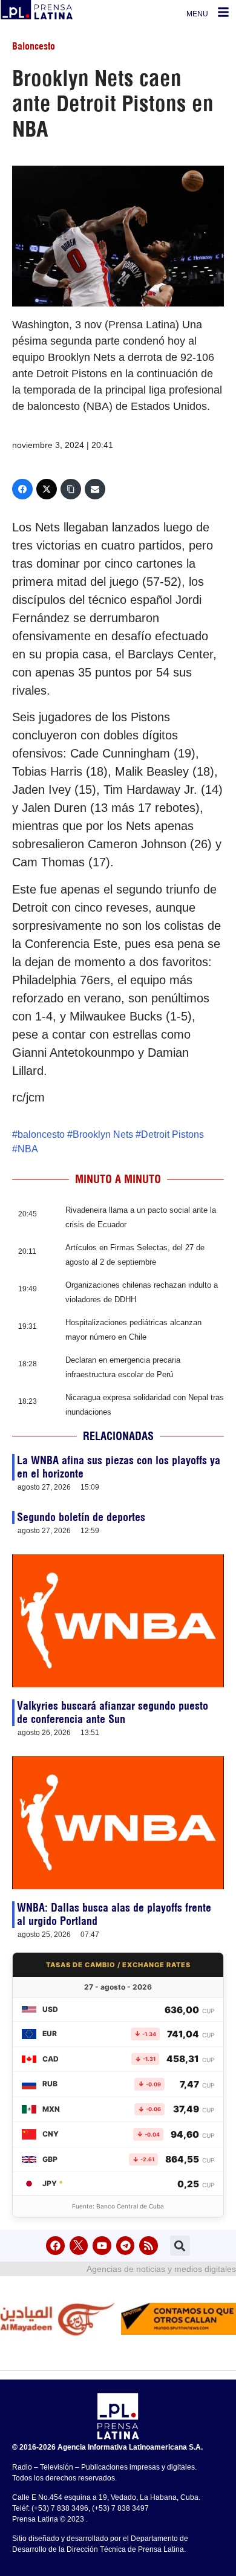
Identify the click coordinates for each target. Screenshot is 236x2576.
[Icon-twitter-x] (79, 2246)
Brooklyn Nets (103, 1134)
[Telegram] (126, 2246)
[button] (180, 2246)
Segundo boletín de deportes (81, 1517)
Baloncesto (34, 46)
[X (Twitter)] (47, 489)
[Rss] (149, 2246)
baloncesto (41, 1134)
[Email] (95, 489)
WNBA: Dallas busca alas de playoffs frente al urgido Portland (114, 1914)
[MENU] (223, 12)
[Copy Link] (71, 489)
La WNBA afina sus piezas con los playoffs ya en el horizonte (119, 1467)
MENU (197, 14)
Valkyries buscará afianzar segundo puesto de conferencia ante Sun (113, 1712)
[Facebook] (22, 489)
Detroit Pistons (172, 1134)
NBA (28, 1149)
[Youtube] (102, 2246)
